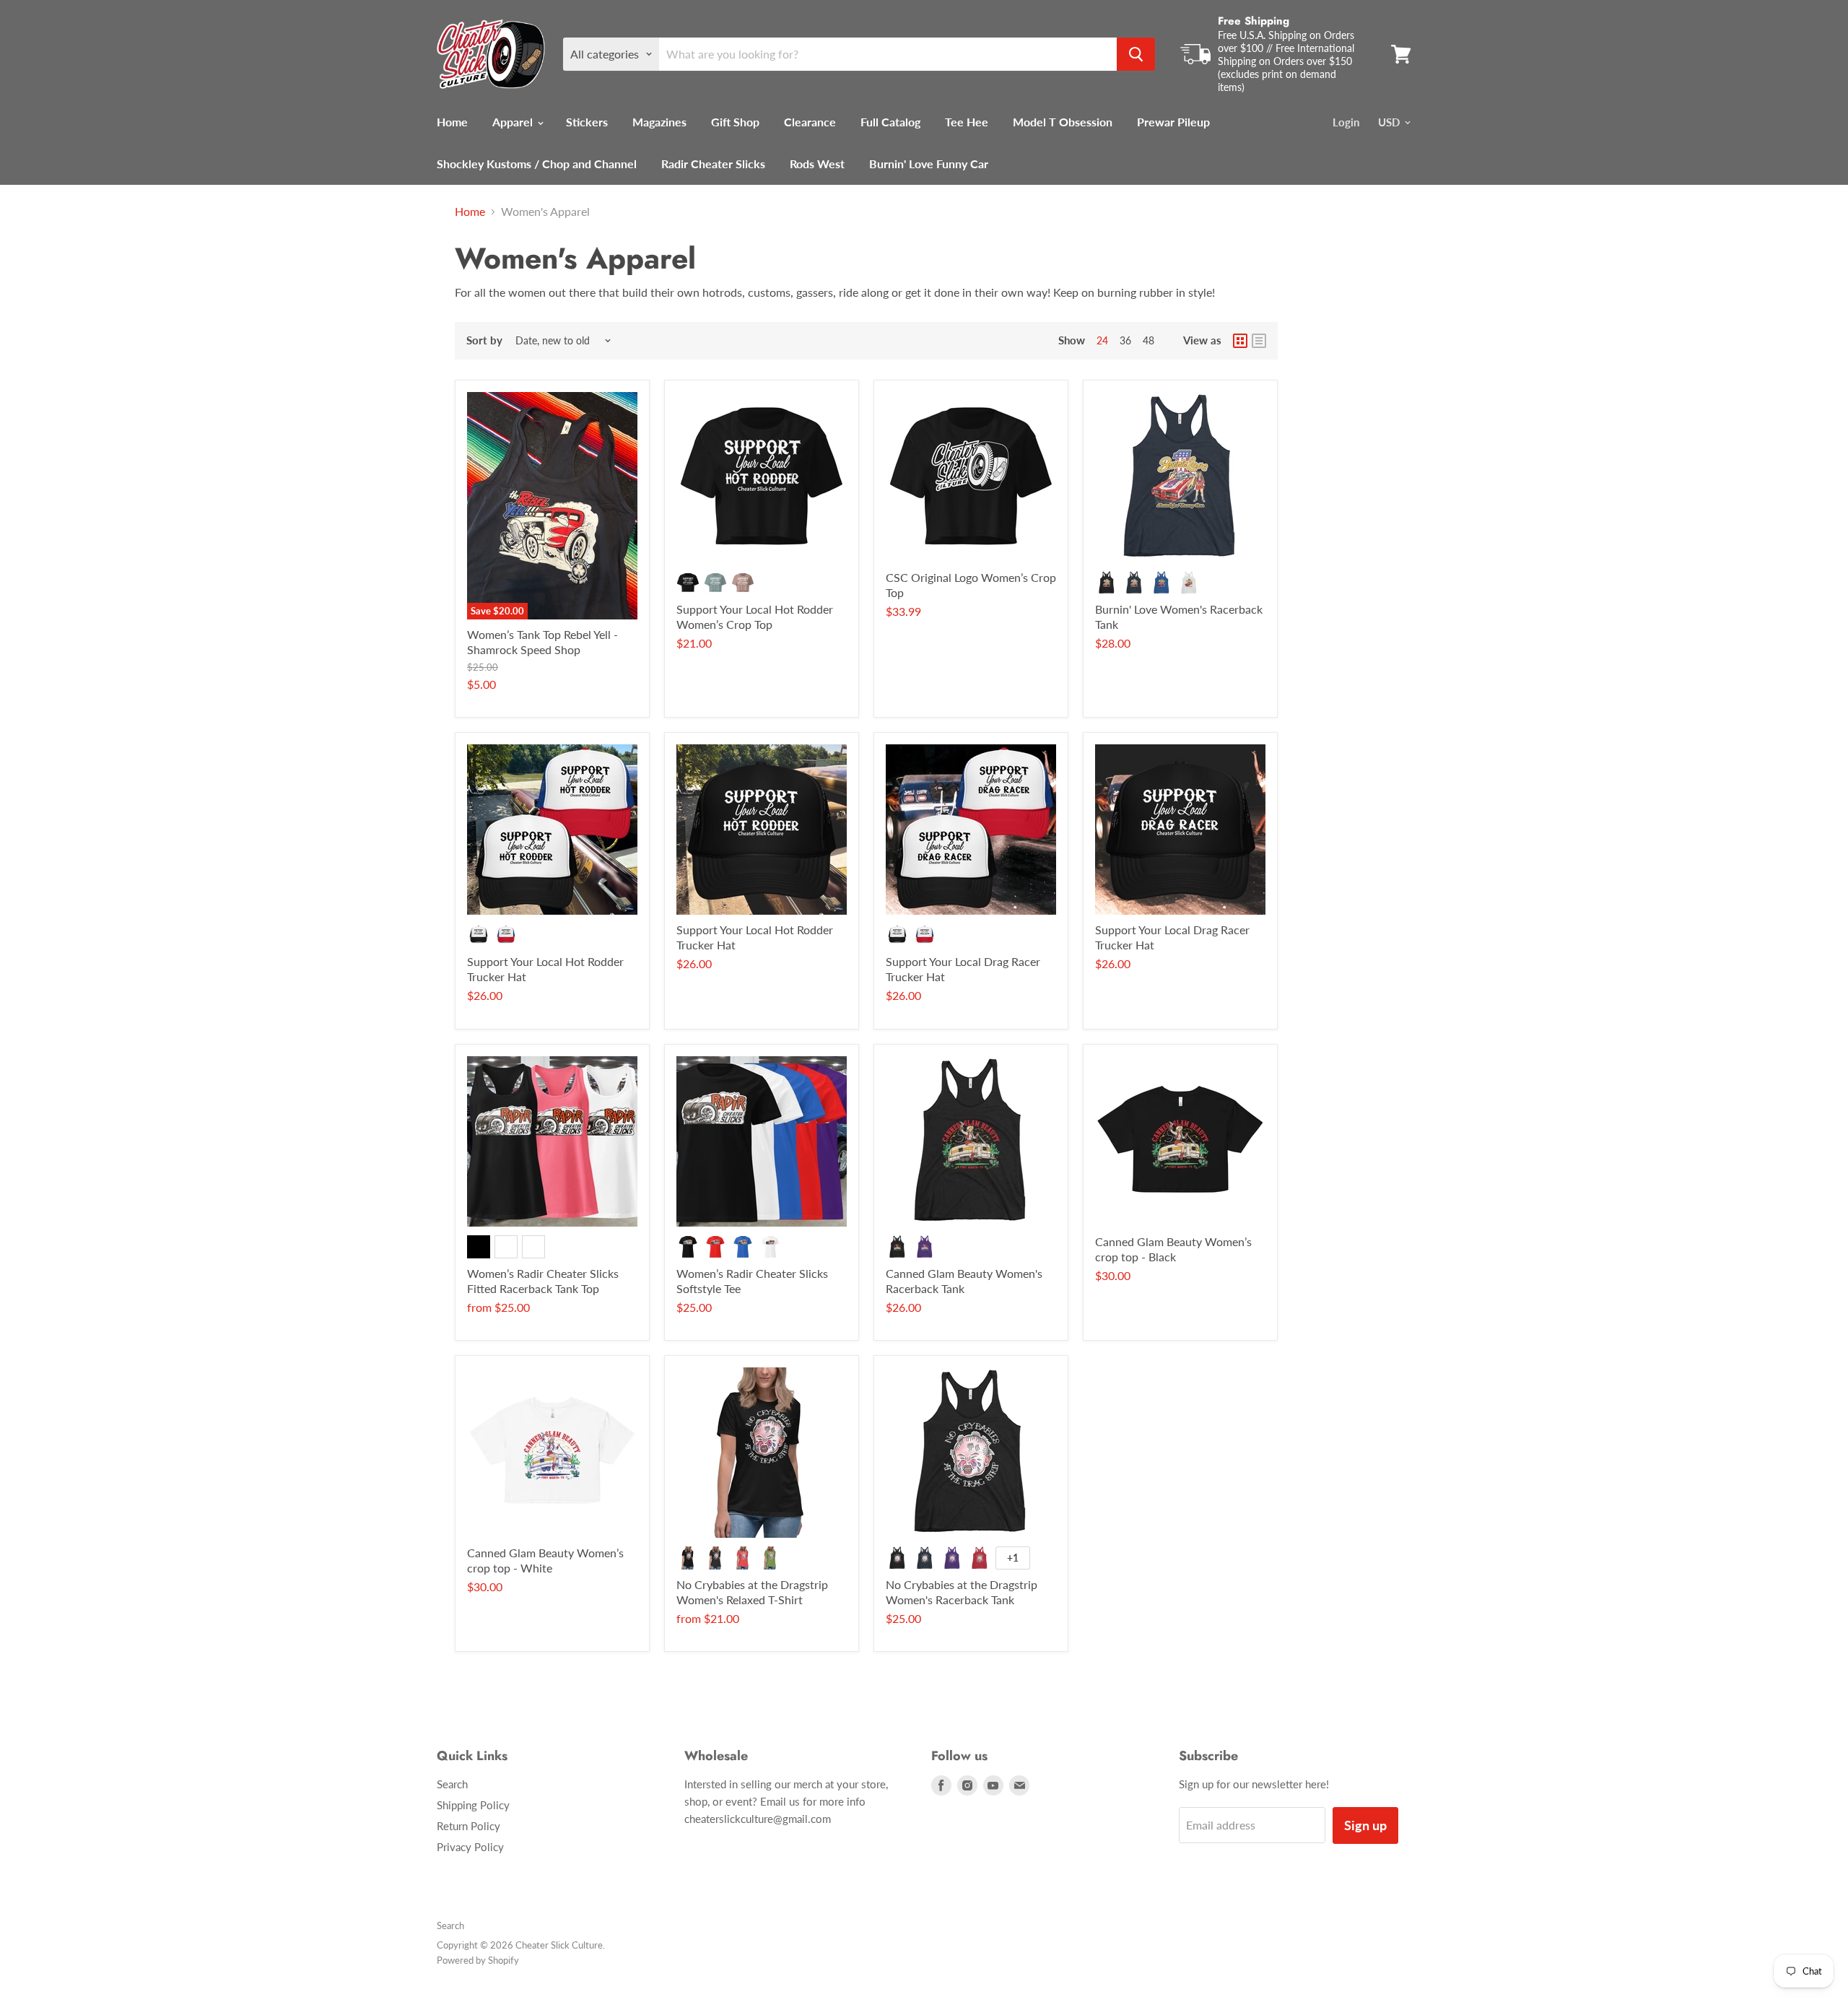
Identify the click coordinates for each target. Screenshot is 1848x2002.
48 (1149, 340)
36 (1125, 340)
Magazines (659, 122)
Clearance (810, 122)
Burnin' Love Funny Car (929, 164)
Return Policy (468, 1826)
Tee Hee (967, 122)
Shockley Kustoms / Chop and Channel (537, 164)
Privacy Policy (470, 1847)
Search (452, 1784)
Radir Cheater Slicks (713, 164)
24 (1102, 340)
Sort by (484, 340)
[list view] (1259, 341)
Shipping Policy (473, 1805)
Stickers (587, 122)
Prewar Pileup (1173, 122)
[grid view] (1240, 341)
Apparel (514, 122)
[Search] (1136, 54)
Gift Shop (735, 122)
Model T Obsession (1063, 122)
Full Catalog (890, 122)
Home (452, 122)
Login (1346, 122)
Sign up (1365, 1825)
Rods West (817, 164)
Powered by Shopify (478, 1960)
